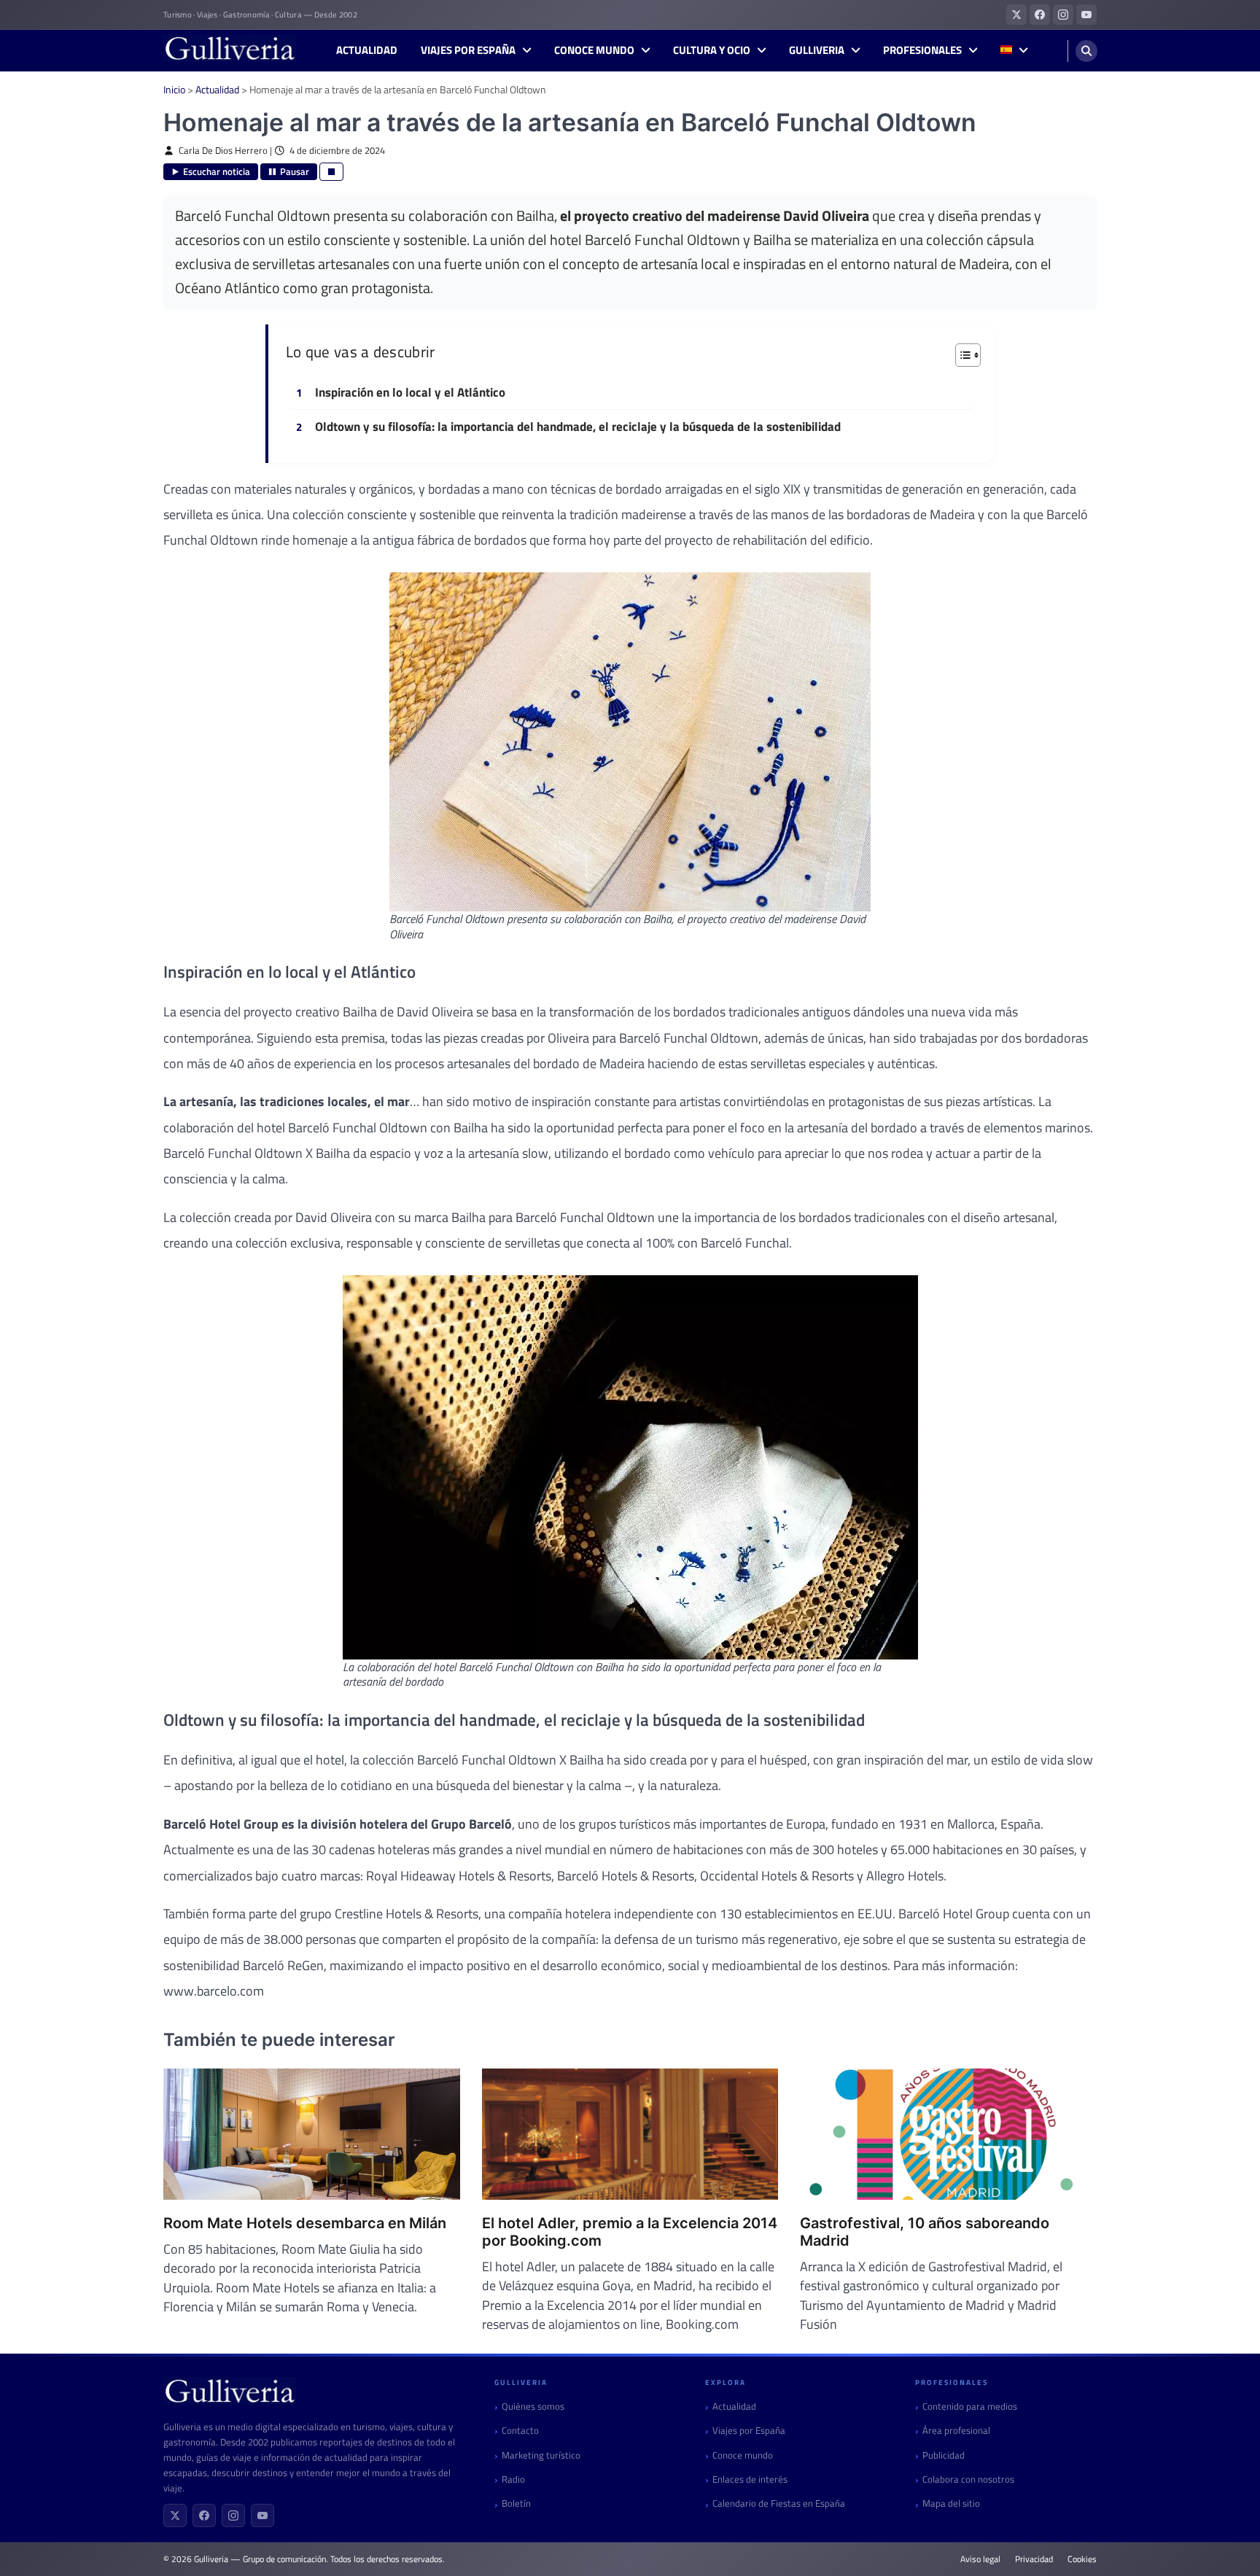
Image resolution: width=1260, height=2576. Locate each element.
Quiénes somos (533, 2406)
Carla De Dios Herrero (223, 151)
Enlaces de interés (750, 2479)
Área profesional (956, 2431)
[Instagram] (233, 2515)
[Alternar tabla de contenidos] (961, 355)
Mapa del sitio (951, 2503)
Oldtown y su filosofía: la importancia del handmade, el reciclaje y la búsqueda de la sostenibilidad (578, 427)
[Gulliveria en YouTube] (1086, 15)
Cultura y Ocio (712, 50)
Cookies (1082, 2559)
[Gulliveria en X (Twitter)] (1016, 15)
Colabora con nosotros (968, 2479)
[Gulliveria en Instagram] (1063, 15)
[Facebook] (204, 2515)
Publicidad (944, 2455)
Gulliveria (817, 50)
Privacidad (1034, 2559)
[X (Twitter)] (175, 2515)
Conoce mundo (594, 50)
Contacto (520, 2431)
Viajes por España (468, 50)
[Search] (1086, 51)
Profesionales (922, 50)
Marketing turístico (541, 2455)
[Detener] (331, 172)
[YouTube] (262, 2515)
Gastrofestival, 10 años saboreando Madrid (925, 2232)
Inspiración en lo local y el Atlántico (410, 393)
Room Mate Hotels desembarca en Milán (305, 2223)
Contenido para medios (970, 2406)
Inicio (174, 89)
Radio (513, 2479)
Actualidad (367, 50)
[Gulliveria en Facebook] (1040, 15)
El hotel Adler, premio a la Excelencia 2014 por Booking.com (630, 2232)
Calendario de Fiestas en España (779, 2503)
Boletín (516, 2503)
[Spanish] (1014, 51)
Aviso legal (980, 2559)
